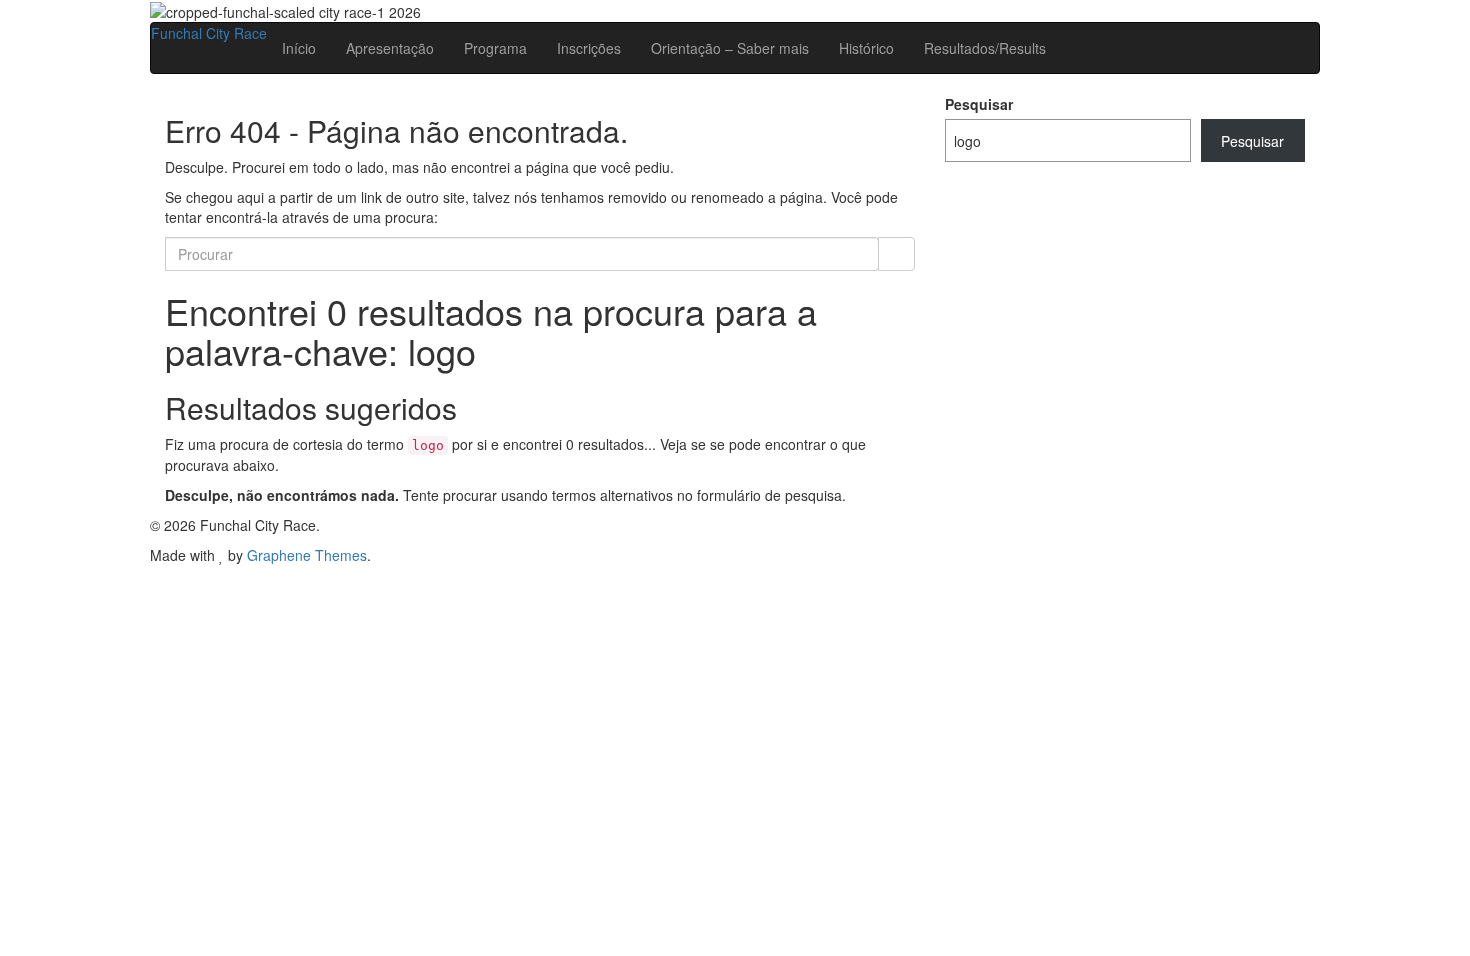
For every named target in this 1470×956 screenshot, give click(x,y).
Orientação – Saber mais (730, 48)
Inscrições (589, 48)
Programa (495, 48)
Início (299, 48)
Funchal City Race (209, 33)
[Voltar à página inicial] (427, 10)
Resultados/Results (985, 48)
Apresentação (390, 48)
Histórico (866, 48)
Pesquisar (979, 104)
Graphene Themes (307, 555)
